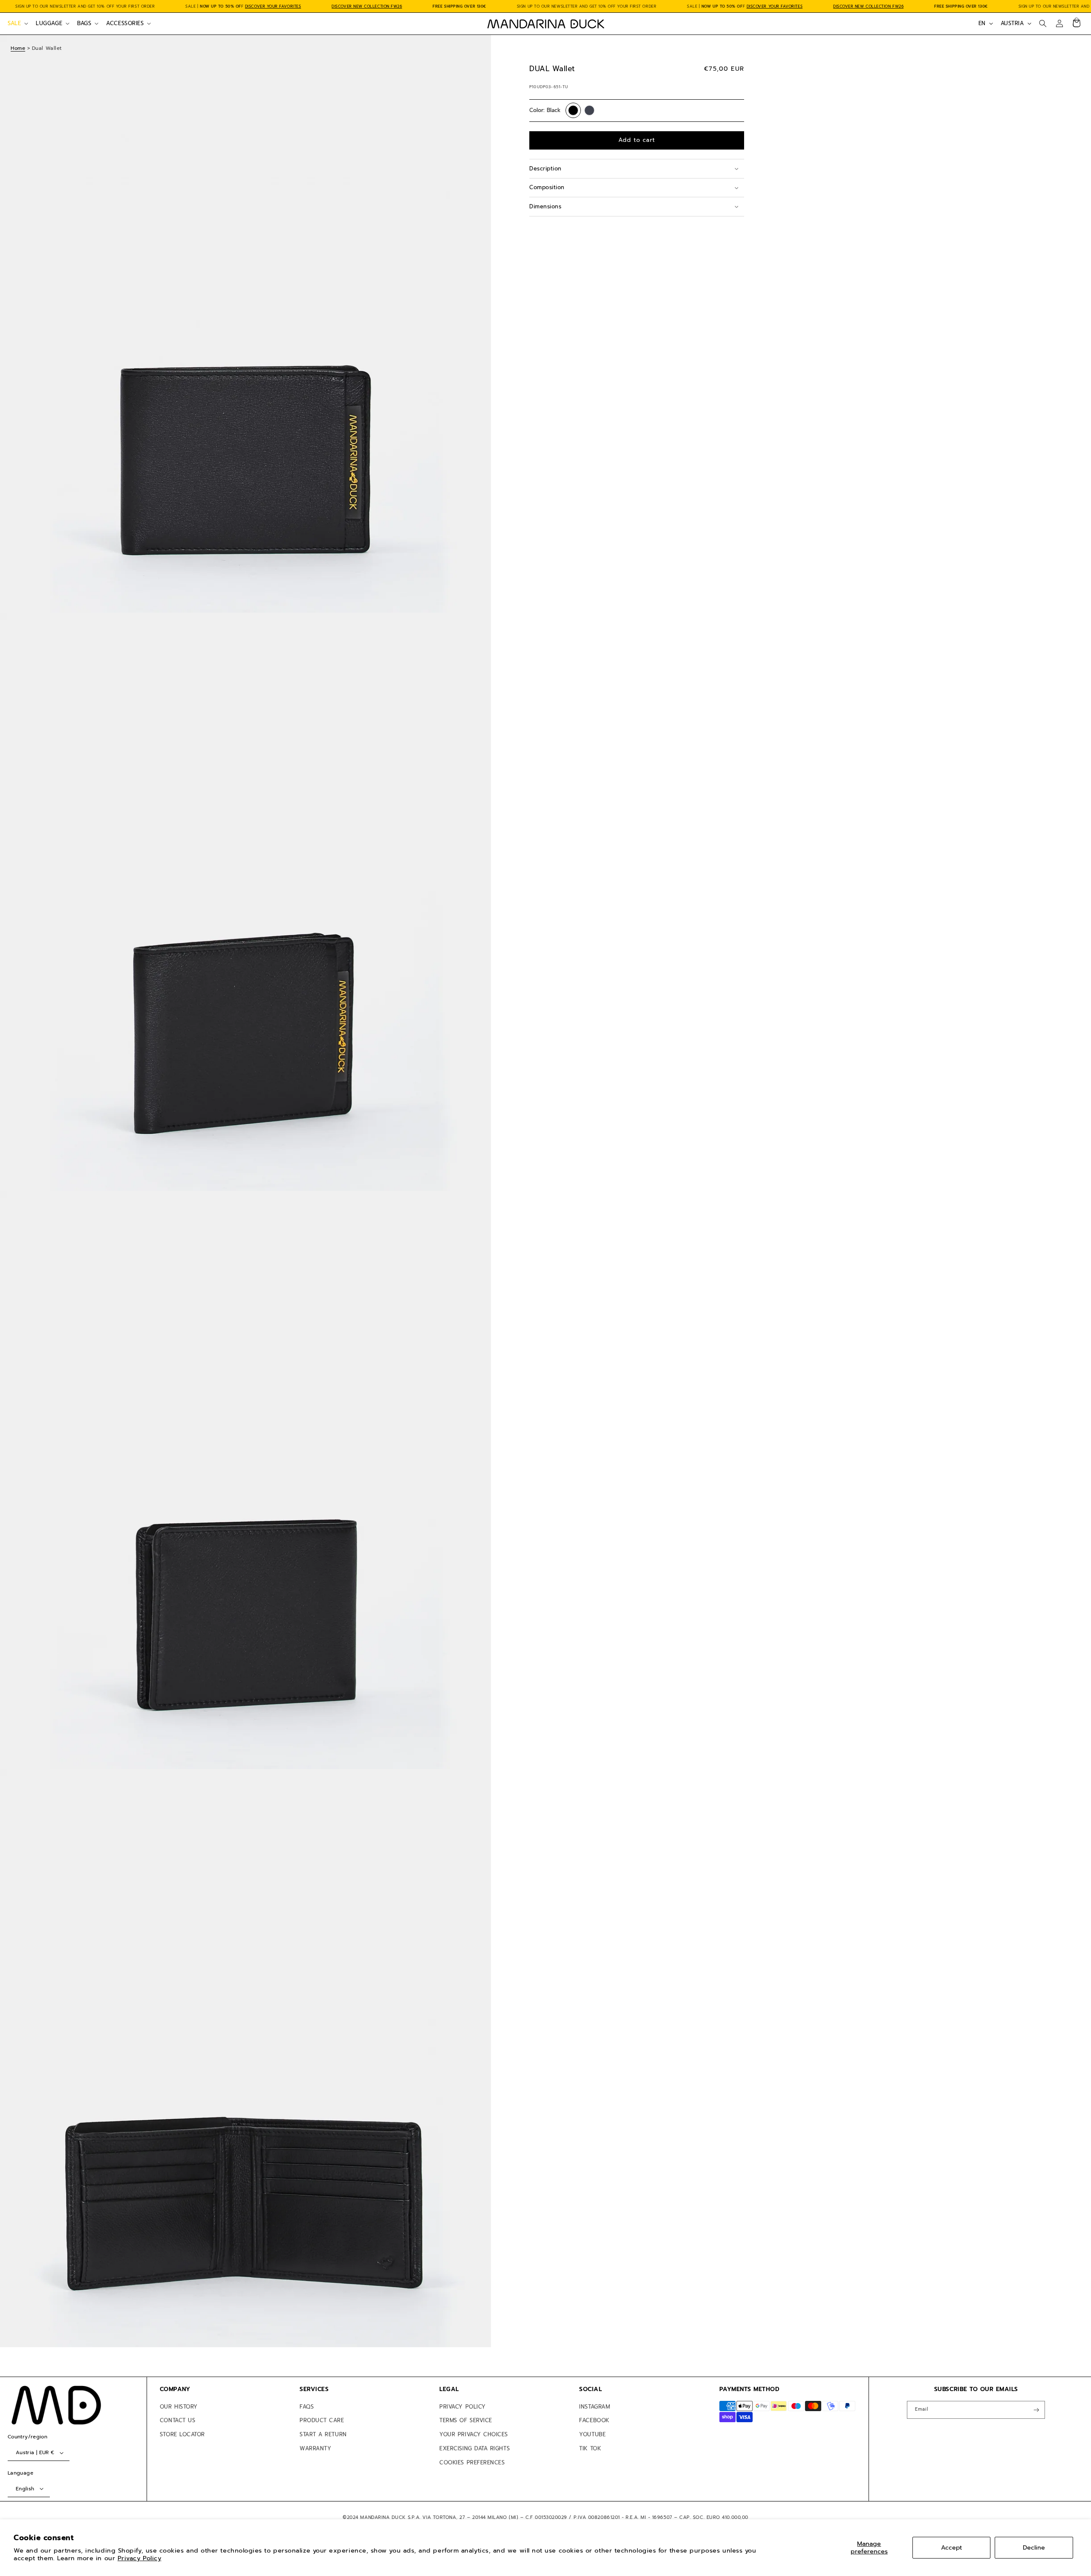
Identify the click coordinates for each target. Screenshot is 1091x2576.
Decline (1034, 2547)
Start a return (323, 2434)
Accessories (125, 23)
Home (18, 48)
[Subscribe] (1036, 2410)
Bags (84, 23)
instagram (595, 2407)
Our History (179, 2407)
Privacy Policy (140, 2558)
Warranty (315, 2448)
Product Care (322, 2420)
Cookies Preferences (472, 2462)
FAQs (307, 2407)
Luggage (49, 23)
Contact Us (178, 2420)
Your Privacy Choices (474, 2434)
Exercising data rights (475, 2448)
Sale (14, 23)
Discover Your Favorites (273, 6)
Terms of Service (466, 2420)
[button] (17, 23)
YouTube (592, 2434)
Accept (951, 2547)
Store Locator (182, 2434)
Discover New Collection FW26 (367, 6)
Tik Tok (590, 2448)
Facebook (594, 2420)
